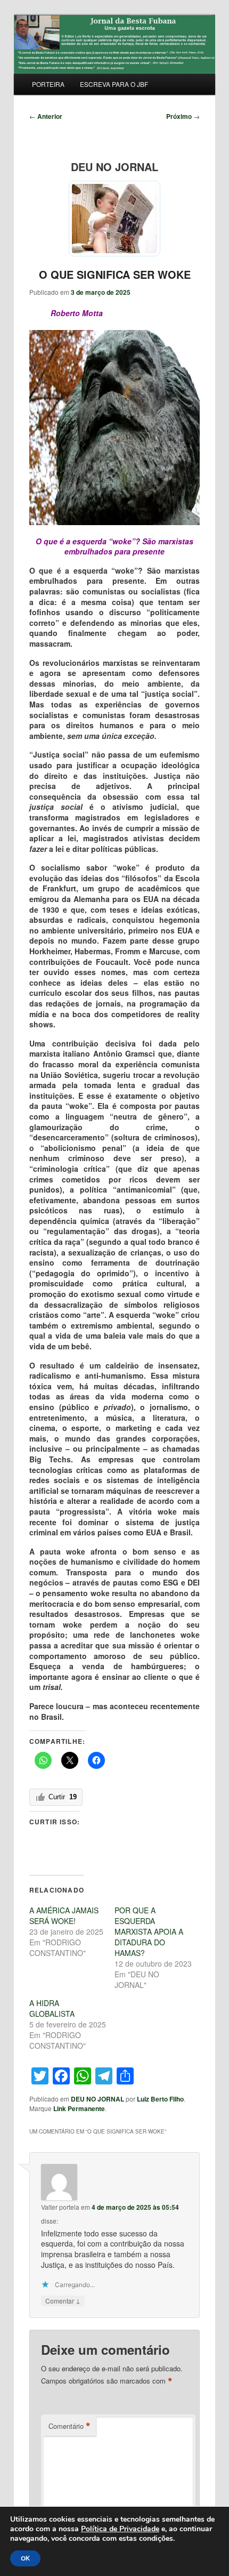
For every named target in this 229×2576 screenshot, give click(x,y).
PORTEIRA (48, 84)
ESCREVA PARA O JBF (114, 84)
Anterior (46, 116)
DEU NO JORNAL (97, 2099)
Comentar (63, 2300)
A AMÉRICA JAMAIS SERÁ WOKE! (64, 1915)
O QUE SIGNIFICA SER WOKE (115, 274)
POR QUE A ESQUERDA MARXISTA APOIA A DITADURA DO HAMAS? (149, 1931)
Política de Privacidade (120, 2529)
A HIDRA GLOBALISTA (52, 2008)
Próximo (183, 116)
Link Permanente (79, 2108)
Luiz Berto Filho (160, 2099)
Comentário (69, 2426)
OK (25, 2558)
